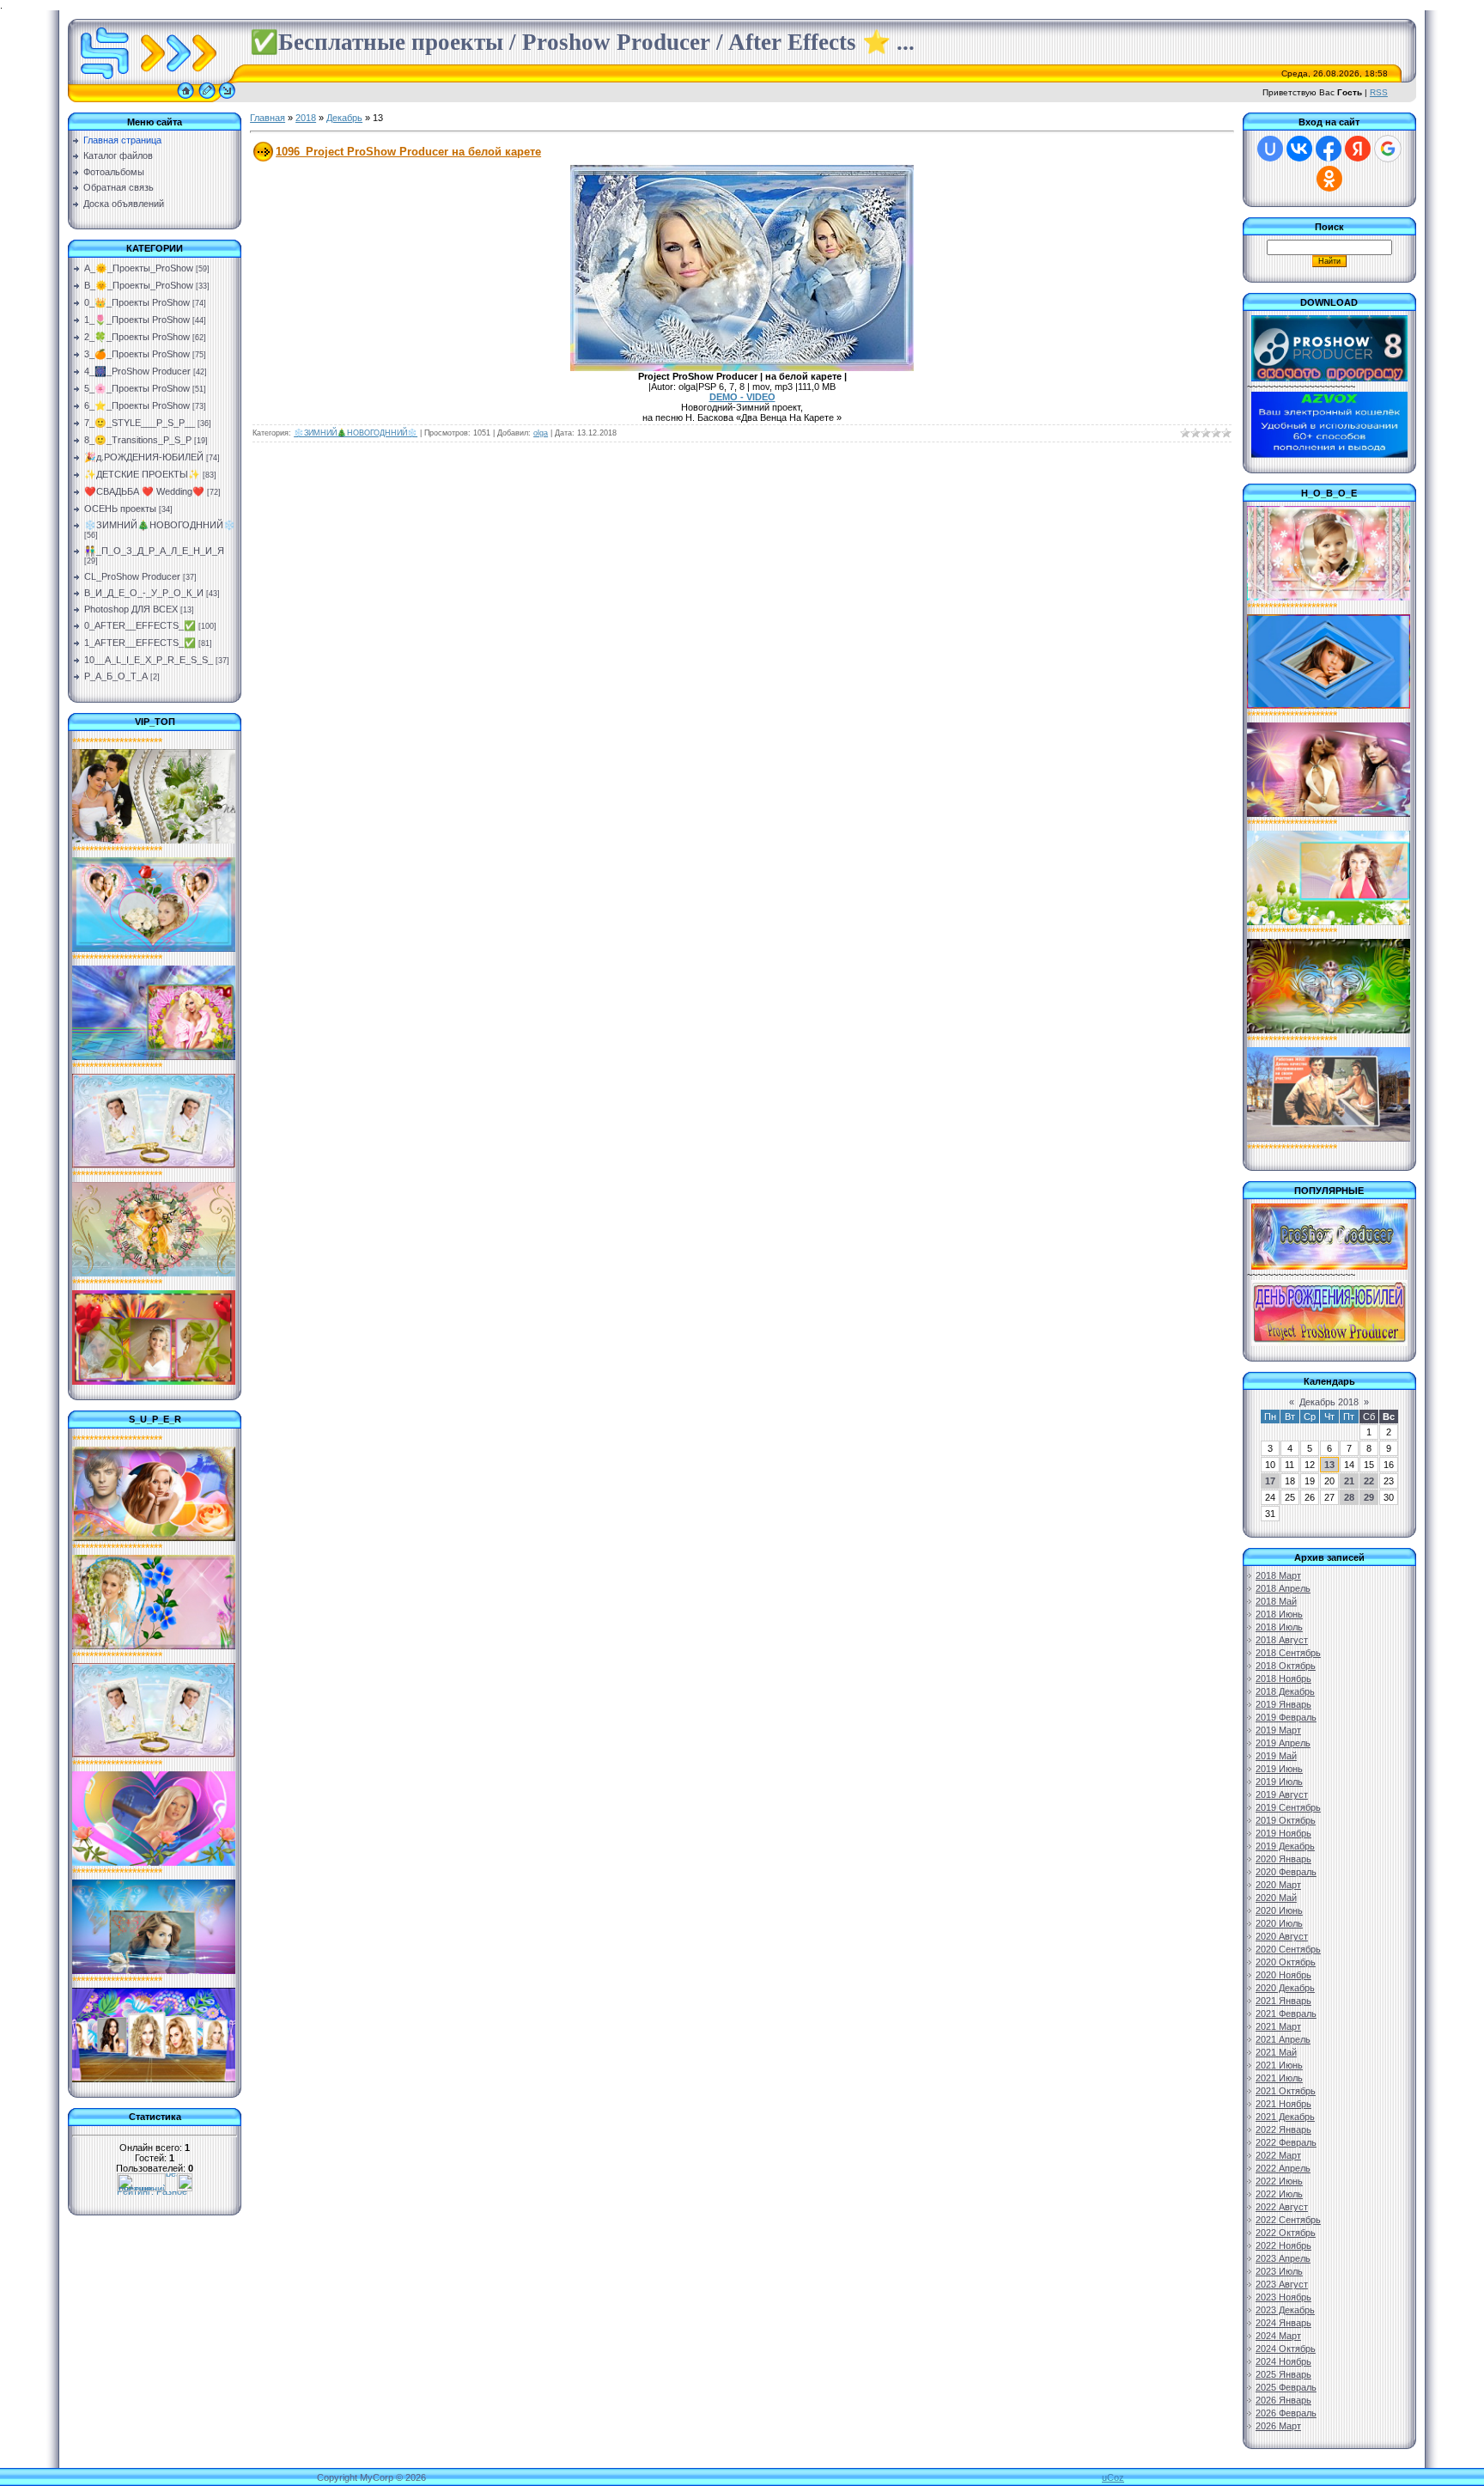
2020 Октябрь (1286, 1962)
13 (1329, 1465)
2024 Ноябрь (1283, 2361)
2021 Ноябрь (1283, 2104)
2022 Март (1278, 2155)
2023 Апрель (1283, 2258)
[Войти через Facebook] (1329, 149)
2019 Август (1282, 1794)
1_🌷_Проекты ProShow (137, 320)
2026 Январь (1283, 2400)
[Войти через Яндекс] (1358, 149)
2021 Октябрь (1286, 2091)
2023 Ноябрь (1283, 2297)
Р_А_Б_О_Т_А (116, 676)
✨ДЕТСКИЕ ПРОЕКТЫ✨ (142, 474)
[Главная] (185, 99)
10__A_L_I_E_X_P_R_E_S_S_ (149, 660)
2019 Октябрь (1286, 1820)
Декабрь (344, 118)
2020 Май (1276, 1898)
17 (1270, 1481)
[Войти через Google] (1388, 149)
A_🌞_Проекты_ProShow (139, 268)
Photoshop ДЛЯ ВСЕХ (131, 609)
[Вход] (227, 99)
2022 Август (1282, 2207)
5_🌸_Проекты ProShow (137, 388)
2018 (306, 118)
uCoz (1113, 2477)
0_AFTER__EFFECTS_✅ (140, 625)
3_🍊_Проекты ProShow (137, 354)
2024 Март (1278, 2336)
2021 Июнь (1279, 2065)
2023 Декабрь (1285, 2310)
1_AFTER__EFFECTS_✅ (140, 643)
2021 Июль (1279, 2078)
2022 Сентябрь (1288, 2220)
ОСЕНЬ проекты (120, 509)
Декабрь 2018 (1329, 1402)
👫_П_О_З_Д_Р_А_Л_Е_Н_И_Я (154, 551)
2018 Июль (1279, 1627)
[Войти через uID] (1270, 149)
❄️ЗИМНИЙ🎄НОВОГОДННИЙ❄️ (160, 525)
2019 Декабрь (1285, 1846)
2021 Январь (1283, 2001)
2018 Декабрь (1285, 1691)
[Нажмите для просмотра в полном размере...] (742, 368)
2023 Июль (1279, 2271)
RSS (1379, 92)
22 (1369, 1481)
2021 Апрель (1283, 2039)
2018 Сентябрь (1288, 1653)
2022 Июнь (1279, 2181)
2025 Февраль (1286, 2387)
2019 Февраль (1286, 1717)
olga (541, 433)
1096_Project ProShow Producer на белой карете (408, 152)
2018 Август (1282, 1640)
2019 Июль (1279, 1782)
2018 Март (1278, 1575)
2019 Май (1276, 1756)
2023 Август (1282, 2284)
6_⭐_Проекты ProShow (137, 405)
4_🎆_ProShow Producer (137, 371)
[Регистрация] (207, 99)
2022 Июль (1279, 2194)
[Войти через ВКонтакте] (1299, 149)
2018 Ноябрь (1283, 1679)
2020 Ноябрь (1283, 1975)
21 (1349, 1481)
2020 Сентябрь (1288, 1949)
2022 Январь (1283, 2130)
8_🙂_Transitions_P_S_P (138, 440)
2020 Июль (1279, 1923)
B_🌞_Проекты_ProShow (139, 285)
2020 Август (1282, 1936)
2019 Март (1278, 1730)
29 (1369, 1497)
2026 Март (1278, 2426)
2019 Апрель (1283, 1743)
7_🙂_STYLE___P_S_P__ (140, 423)
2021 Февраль (1286, 2014)
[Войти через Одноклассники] (1329, 179)
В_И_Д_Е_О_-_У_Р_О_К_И (144, 593)
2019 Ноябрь (1283, 1833)
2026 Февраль (1286, 2413)
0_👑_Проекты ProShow (137, 302)
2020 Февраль (1286, 1872)
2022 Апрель (1283, 2168)
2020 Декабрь (1285, 1988)
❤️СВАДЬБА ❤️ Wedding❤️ (144, 491)
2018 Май (1276, 1601)
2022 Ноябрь (1283, 2245)
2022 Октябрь (1286, 2233)
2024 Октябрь (1286, 2349)
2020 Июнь (1279, 1910)
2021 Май (1276, 2052)
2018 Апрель (1283, 1588)
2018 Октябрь (1286, 1666)
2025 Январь (1283, 2374)
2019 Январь (1283, 1704)
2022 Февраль (1286, 2142)
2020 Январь (1283, 1859)
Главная (268, 118)
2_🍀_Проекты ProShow (137, 337)
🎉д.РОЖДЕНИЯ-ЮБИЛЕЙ (144, 457)
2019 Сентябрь (1288, 1807)
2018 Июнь (1279, 1614)
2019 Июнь (1279, 1769)
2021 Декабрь (1285, 2117)
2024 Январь (1283, 2323)
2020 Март (1278, 1885)
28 (1349, 1497)
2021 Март (1278, 2026)
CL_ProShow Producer (132, 576)
